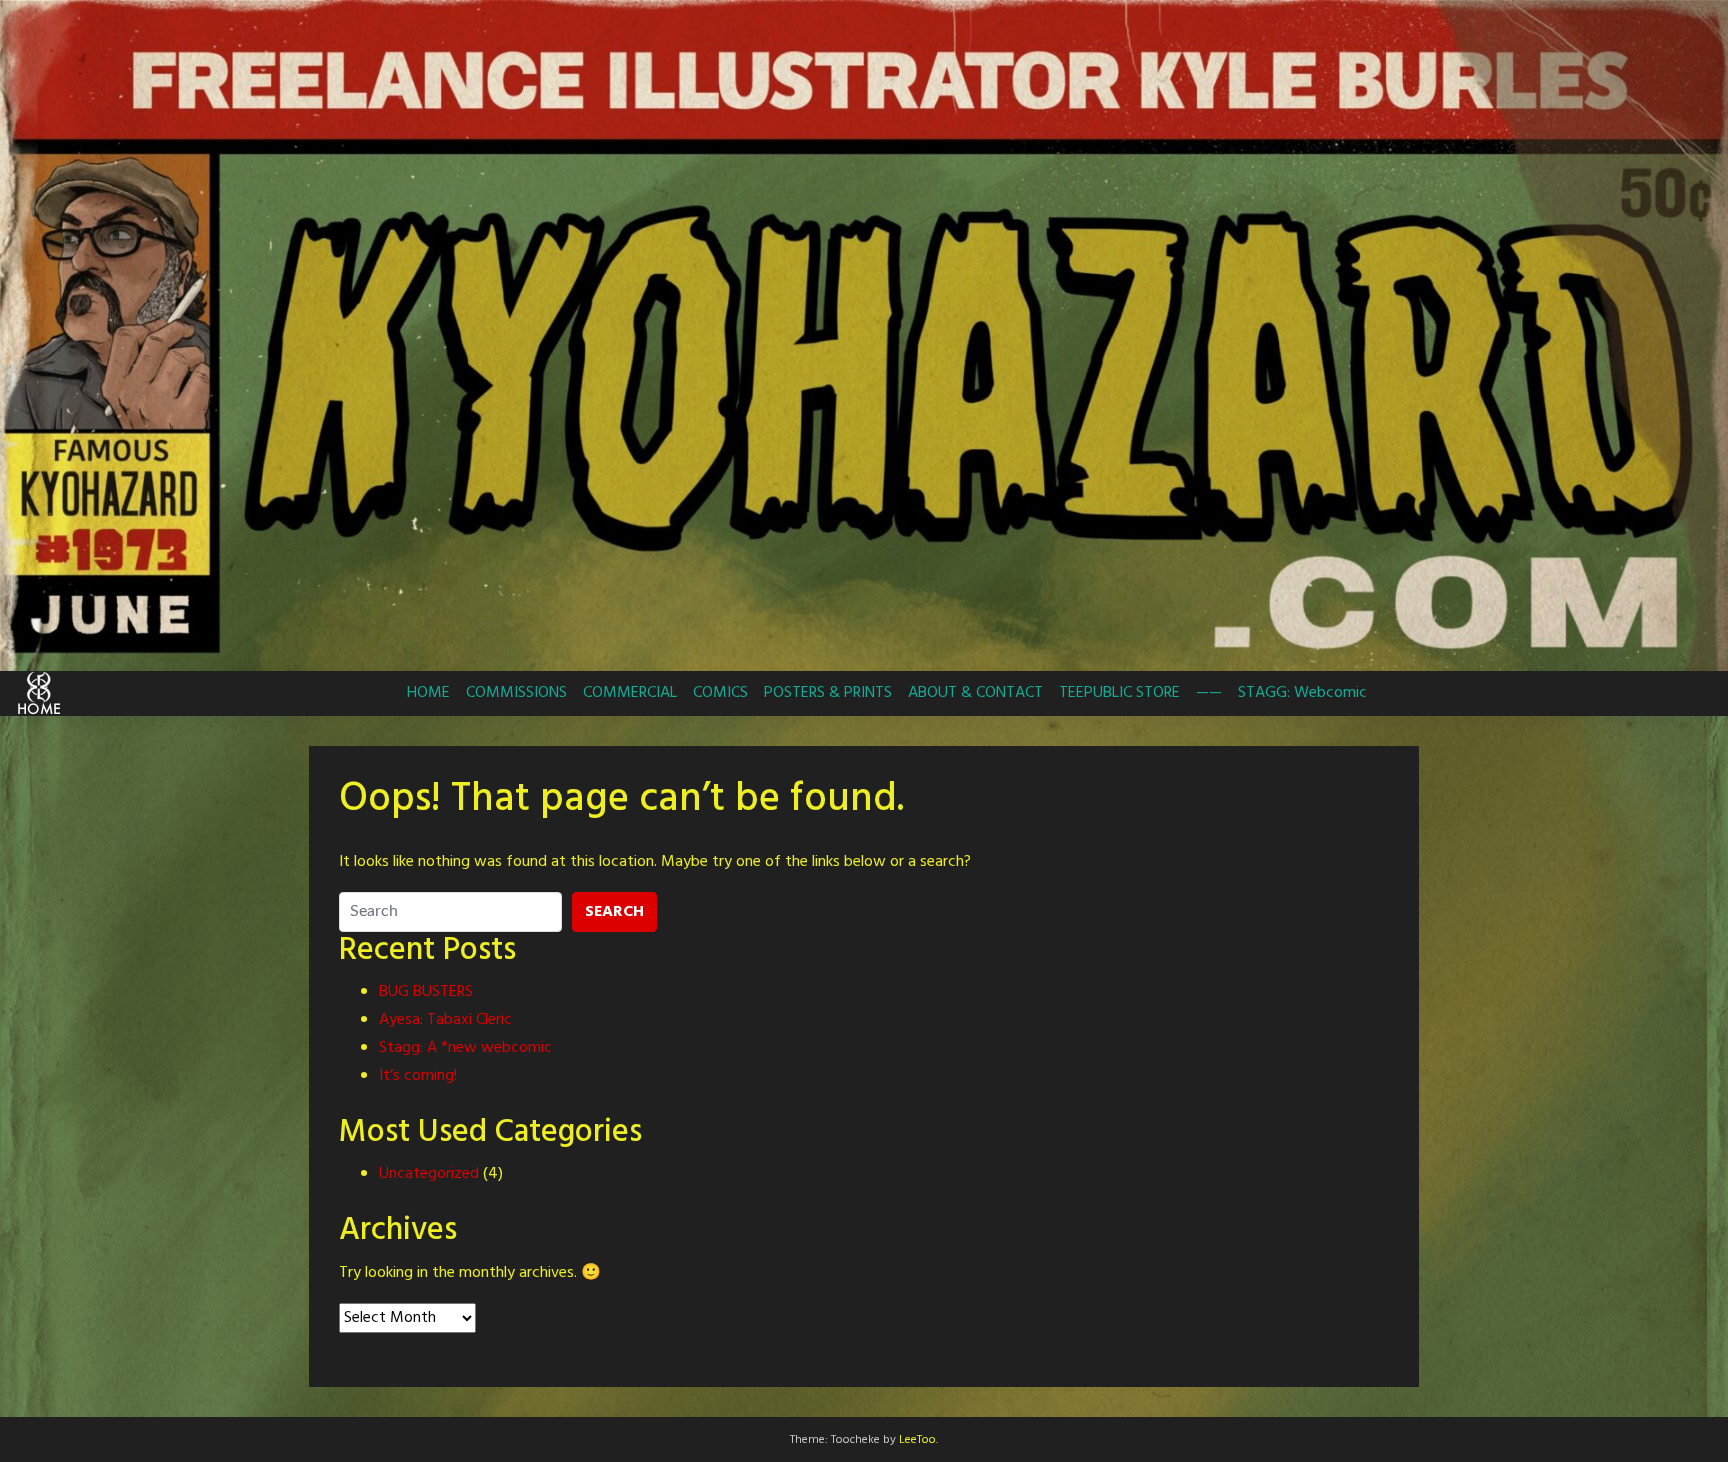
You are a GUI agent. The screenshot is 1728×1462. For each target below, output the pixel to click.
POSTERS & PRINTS (828, 693)
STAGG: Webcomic (1302, 693)
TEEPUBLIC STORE (1119, 693)
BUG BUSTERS (426, 992)
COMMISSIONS (516, 693)
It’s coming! (418, 1076)
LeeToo (917, 1440)
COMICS (720, 693)
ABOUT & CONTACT (975, 693)
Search (614, 912)
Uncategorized (429, 1174)
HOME (428, 693)
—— (1209, 693)
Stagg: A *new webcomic (465, 1048)
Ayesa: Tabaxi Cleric (445, 1020)
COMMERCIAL (630, 693)
